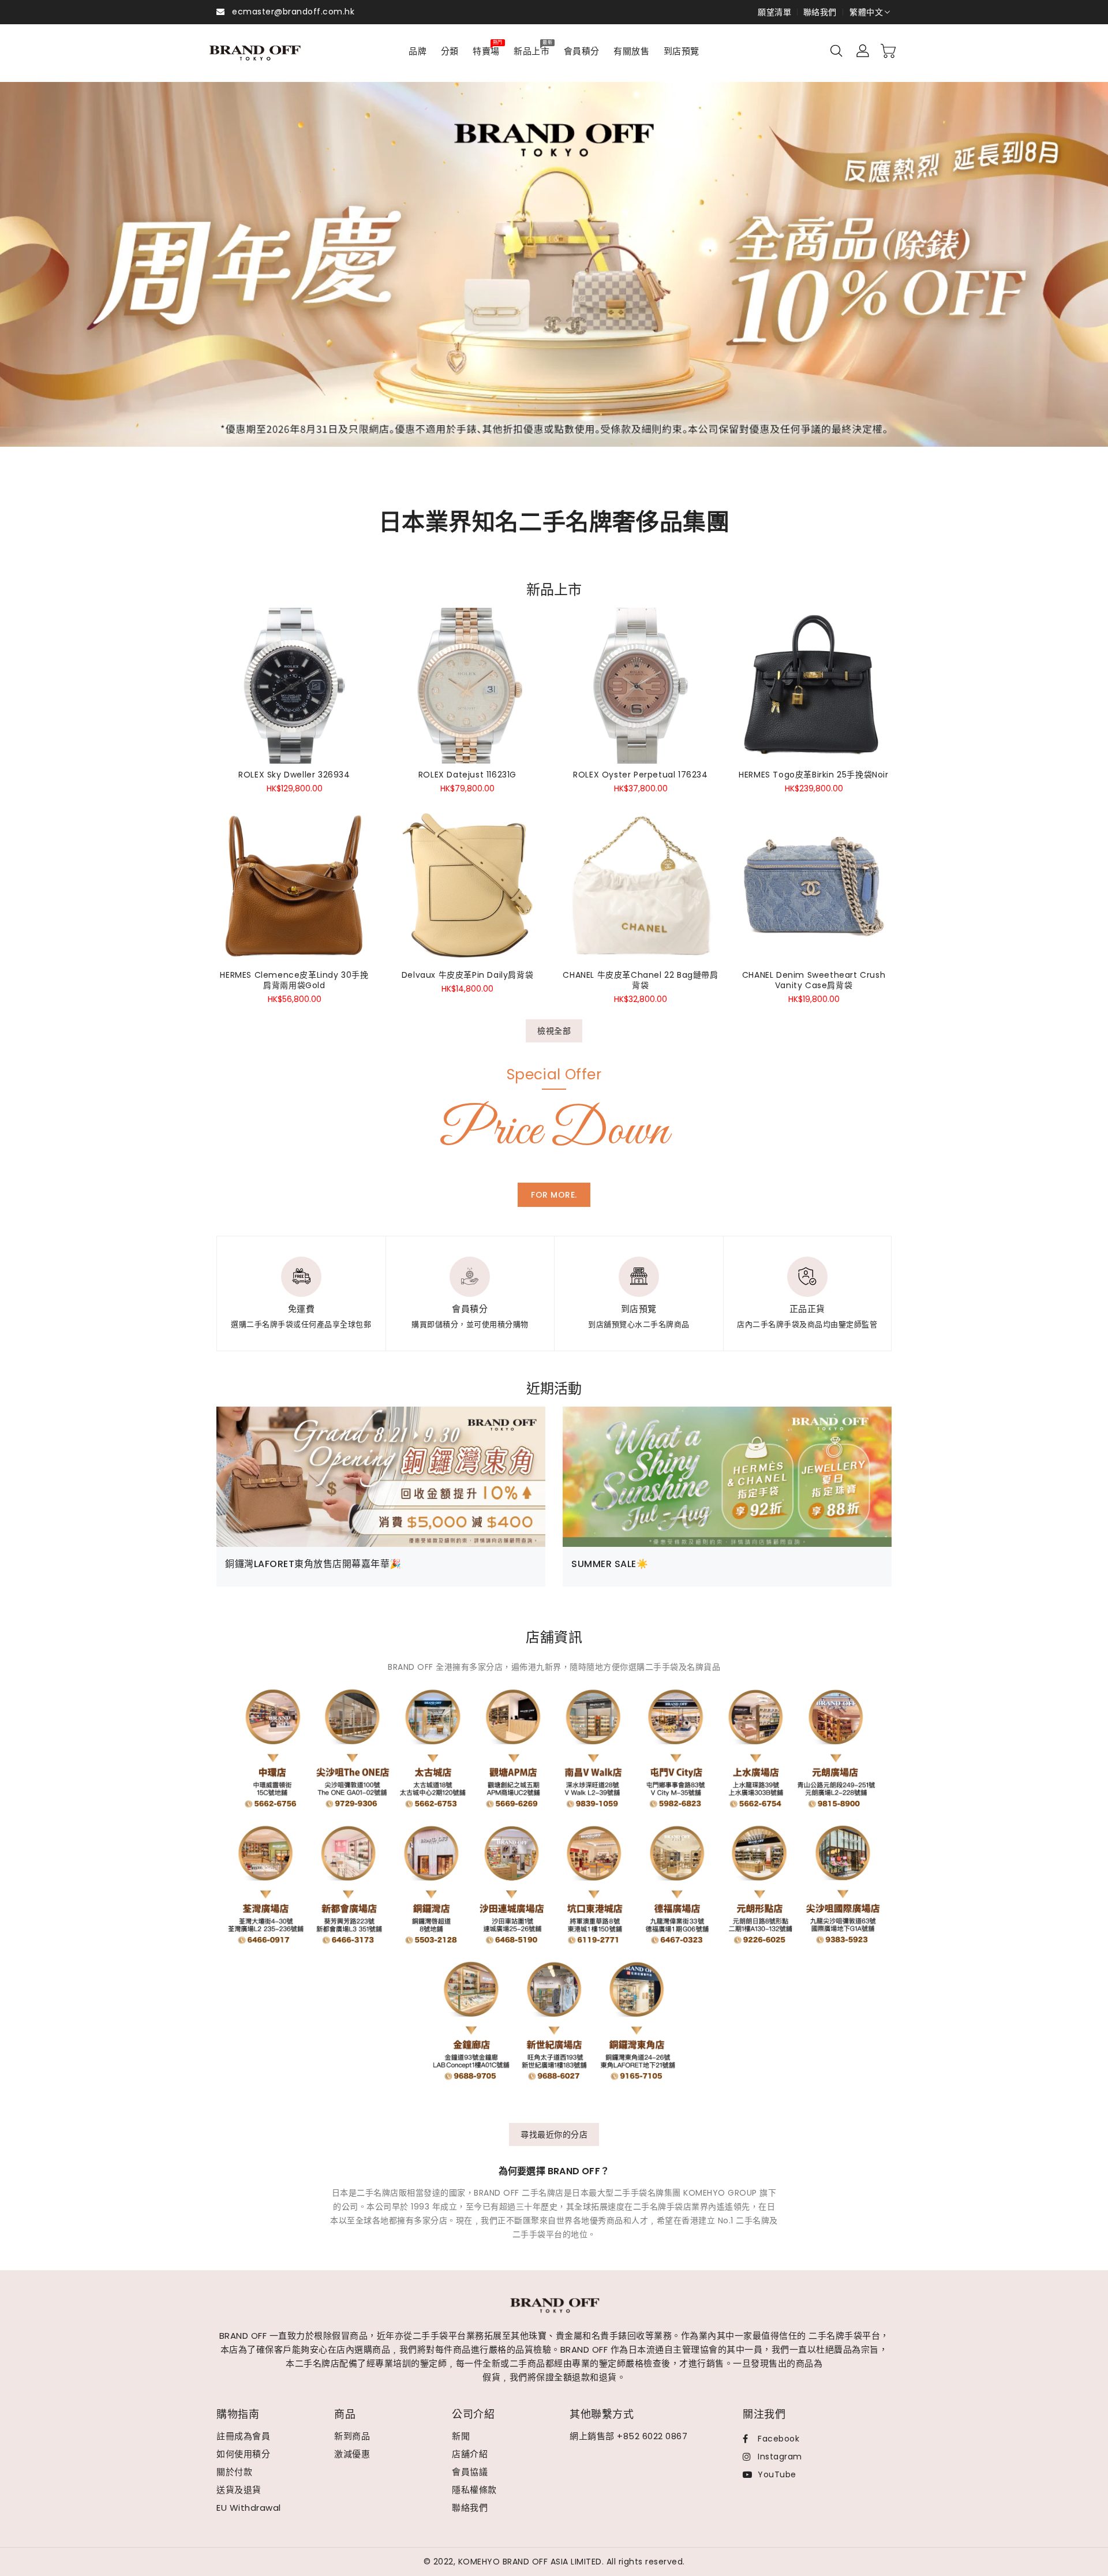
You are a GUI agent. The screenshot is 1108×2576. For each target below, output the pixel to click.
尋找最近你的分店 (554, 2134)
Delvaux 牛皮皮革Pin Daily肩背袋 (467, 975)
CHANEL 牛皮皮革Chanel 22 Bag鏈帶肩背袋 (640, 980)
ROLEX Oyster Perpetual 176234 (640, 775)
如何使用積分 (243, 2454)
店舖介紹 (470, 2454)
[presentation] (48, 278)
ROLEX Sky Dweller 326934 (294, 775)
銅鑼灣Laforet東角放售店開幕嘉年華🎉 (313, 1564)
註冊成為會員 (243, 2436)
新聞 (461, 2436)
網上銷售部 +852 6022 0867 (628, 2436)
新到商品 (352, 2436)
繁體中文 (866, 12)
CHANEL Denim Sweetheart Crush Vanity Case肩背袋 (814, 980)
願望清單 (774, 12)
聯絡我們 (820, 12)
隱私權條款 (474, 2490)
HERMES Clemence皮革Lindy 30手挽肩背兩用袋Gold (294, 980)
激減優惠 (352, 2454)
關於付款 (234, 2472)
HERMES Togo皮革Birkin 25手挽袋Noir (813, 775)
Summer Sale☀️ (610, 1564)
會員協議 (470, 2472)
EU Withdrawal (249, 2508)
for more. (554, 1195)
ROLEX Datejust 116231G (467, 775)
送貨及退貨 (239, 2490)
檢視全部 (554, 1031)
